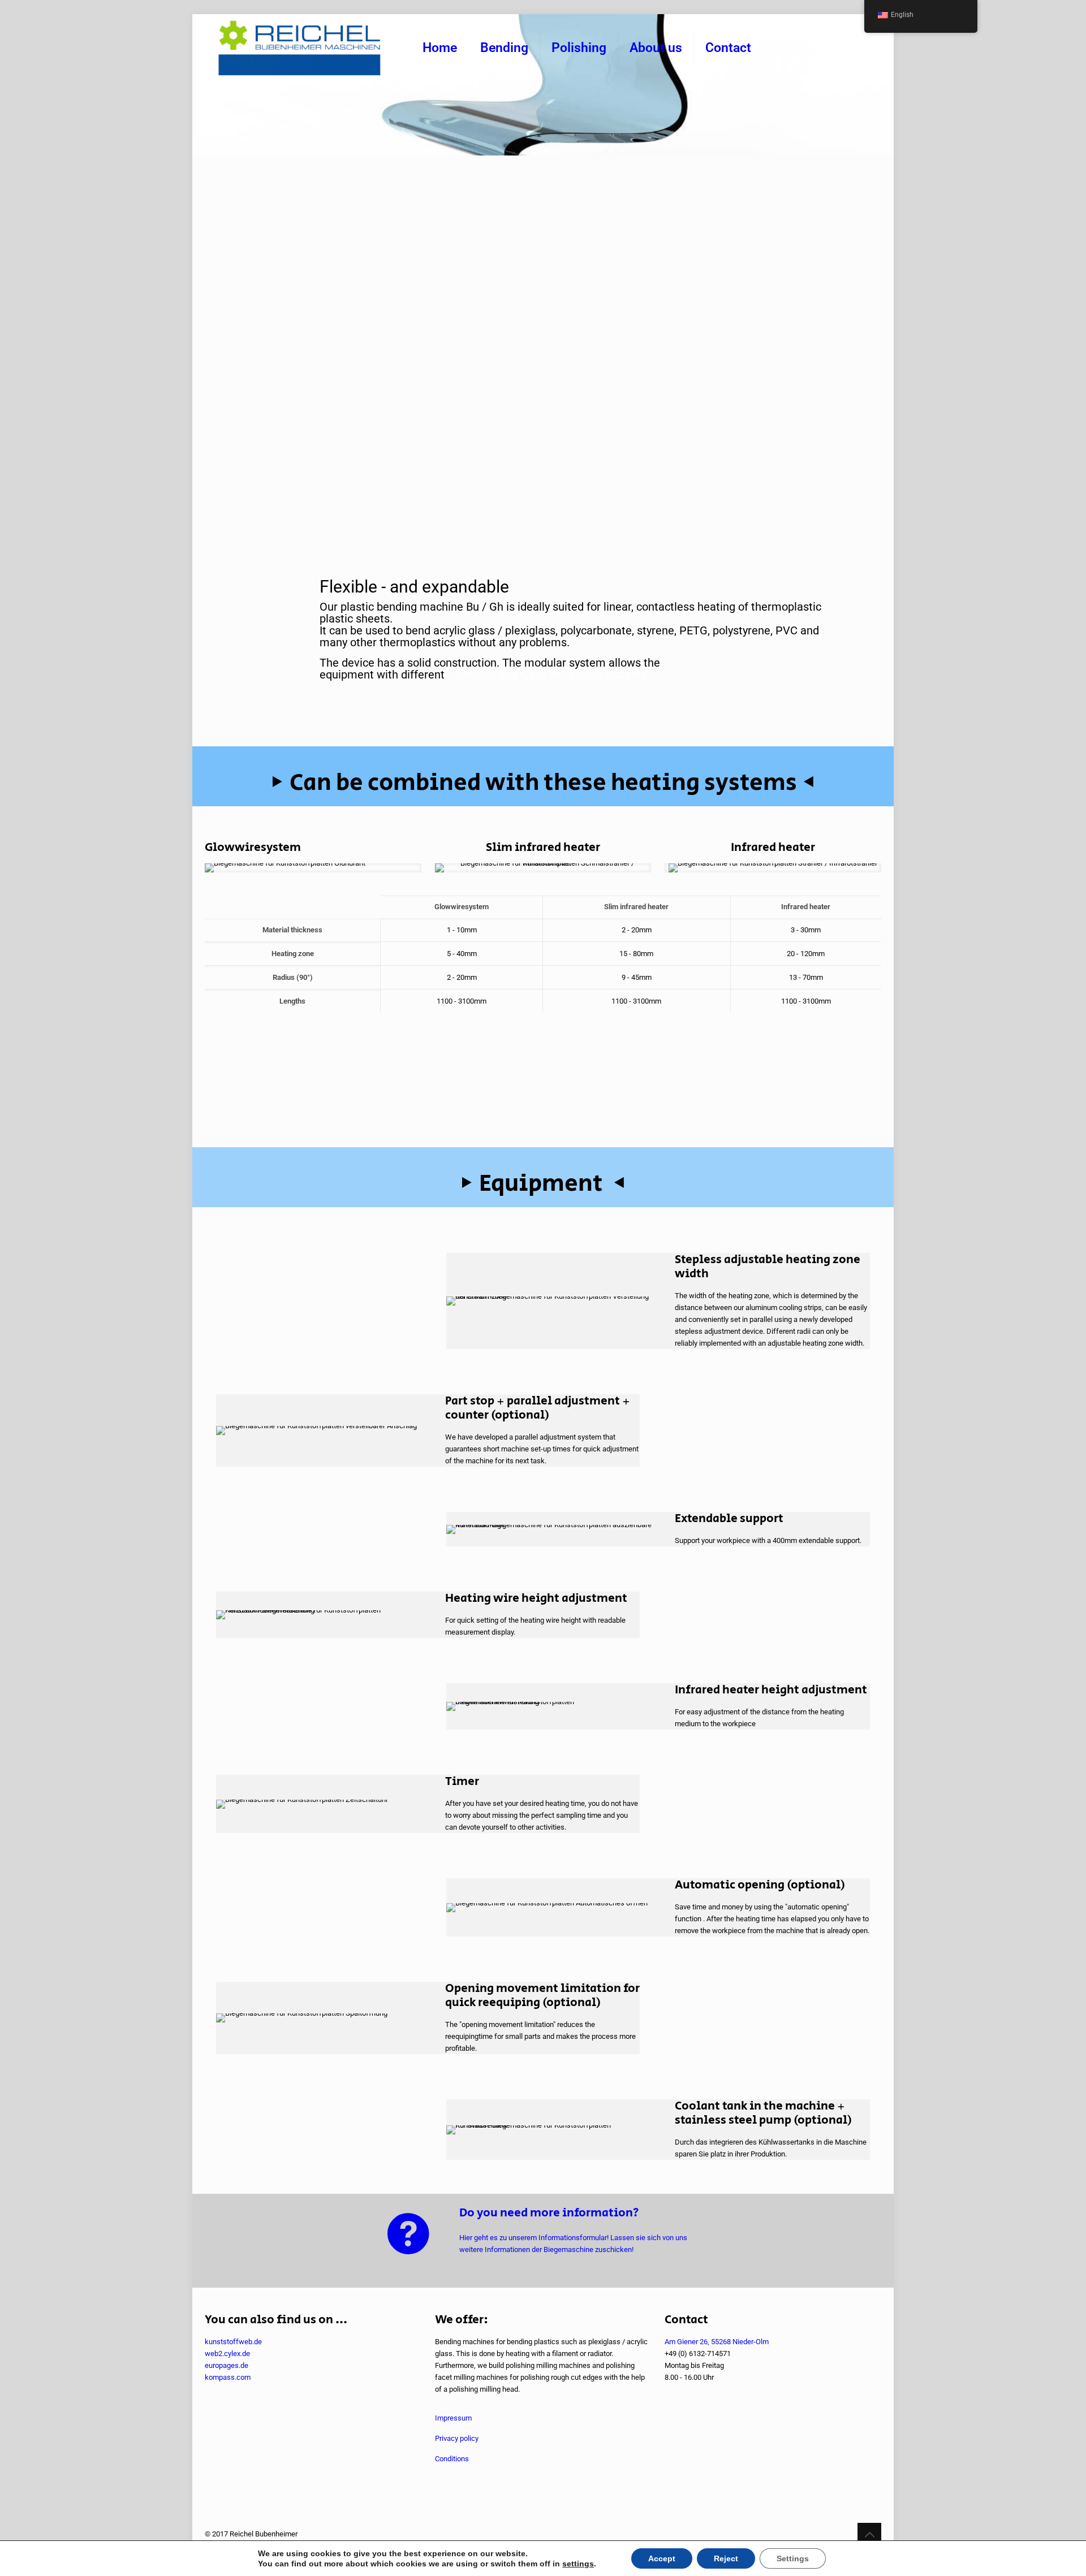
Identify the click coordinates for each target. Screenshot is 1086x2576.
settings (578, 2564)
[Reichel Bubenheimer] (299, 48)
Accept (662, 2558)
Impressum (453, 2418)
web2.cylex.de (227, 2354)
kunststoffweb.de (233, 2342)
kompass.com (228, 2377)
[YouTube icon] (842, 2534)
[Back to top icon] (869, 2535)
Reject (726, 2558)
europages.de (227, 2365)
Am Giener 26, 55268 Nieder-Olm (717, 2342)
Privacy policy (457, 2438)
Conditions (452, 2459)
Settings (793, 2558)
